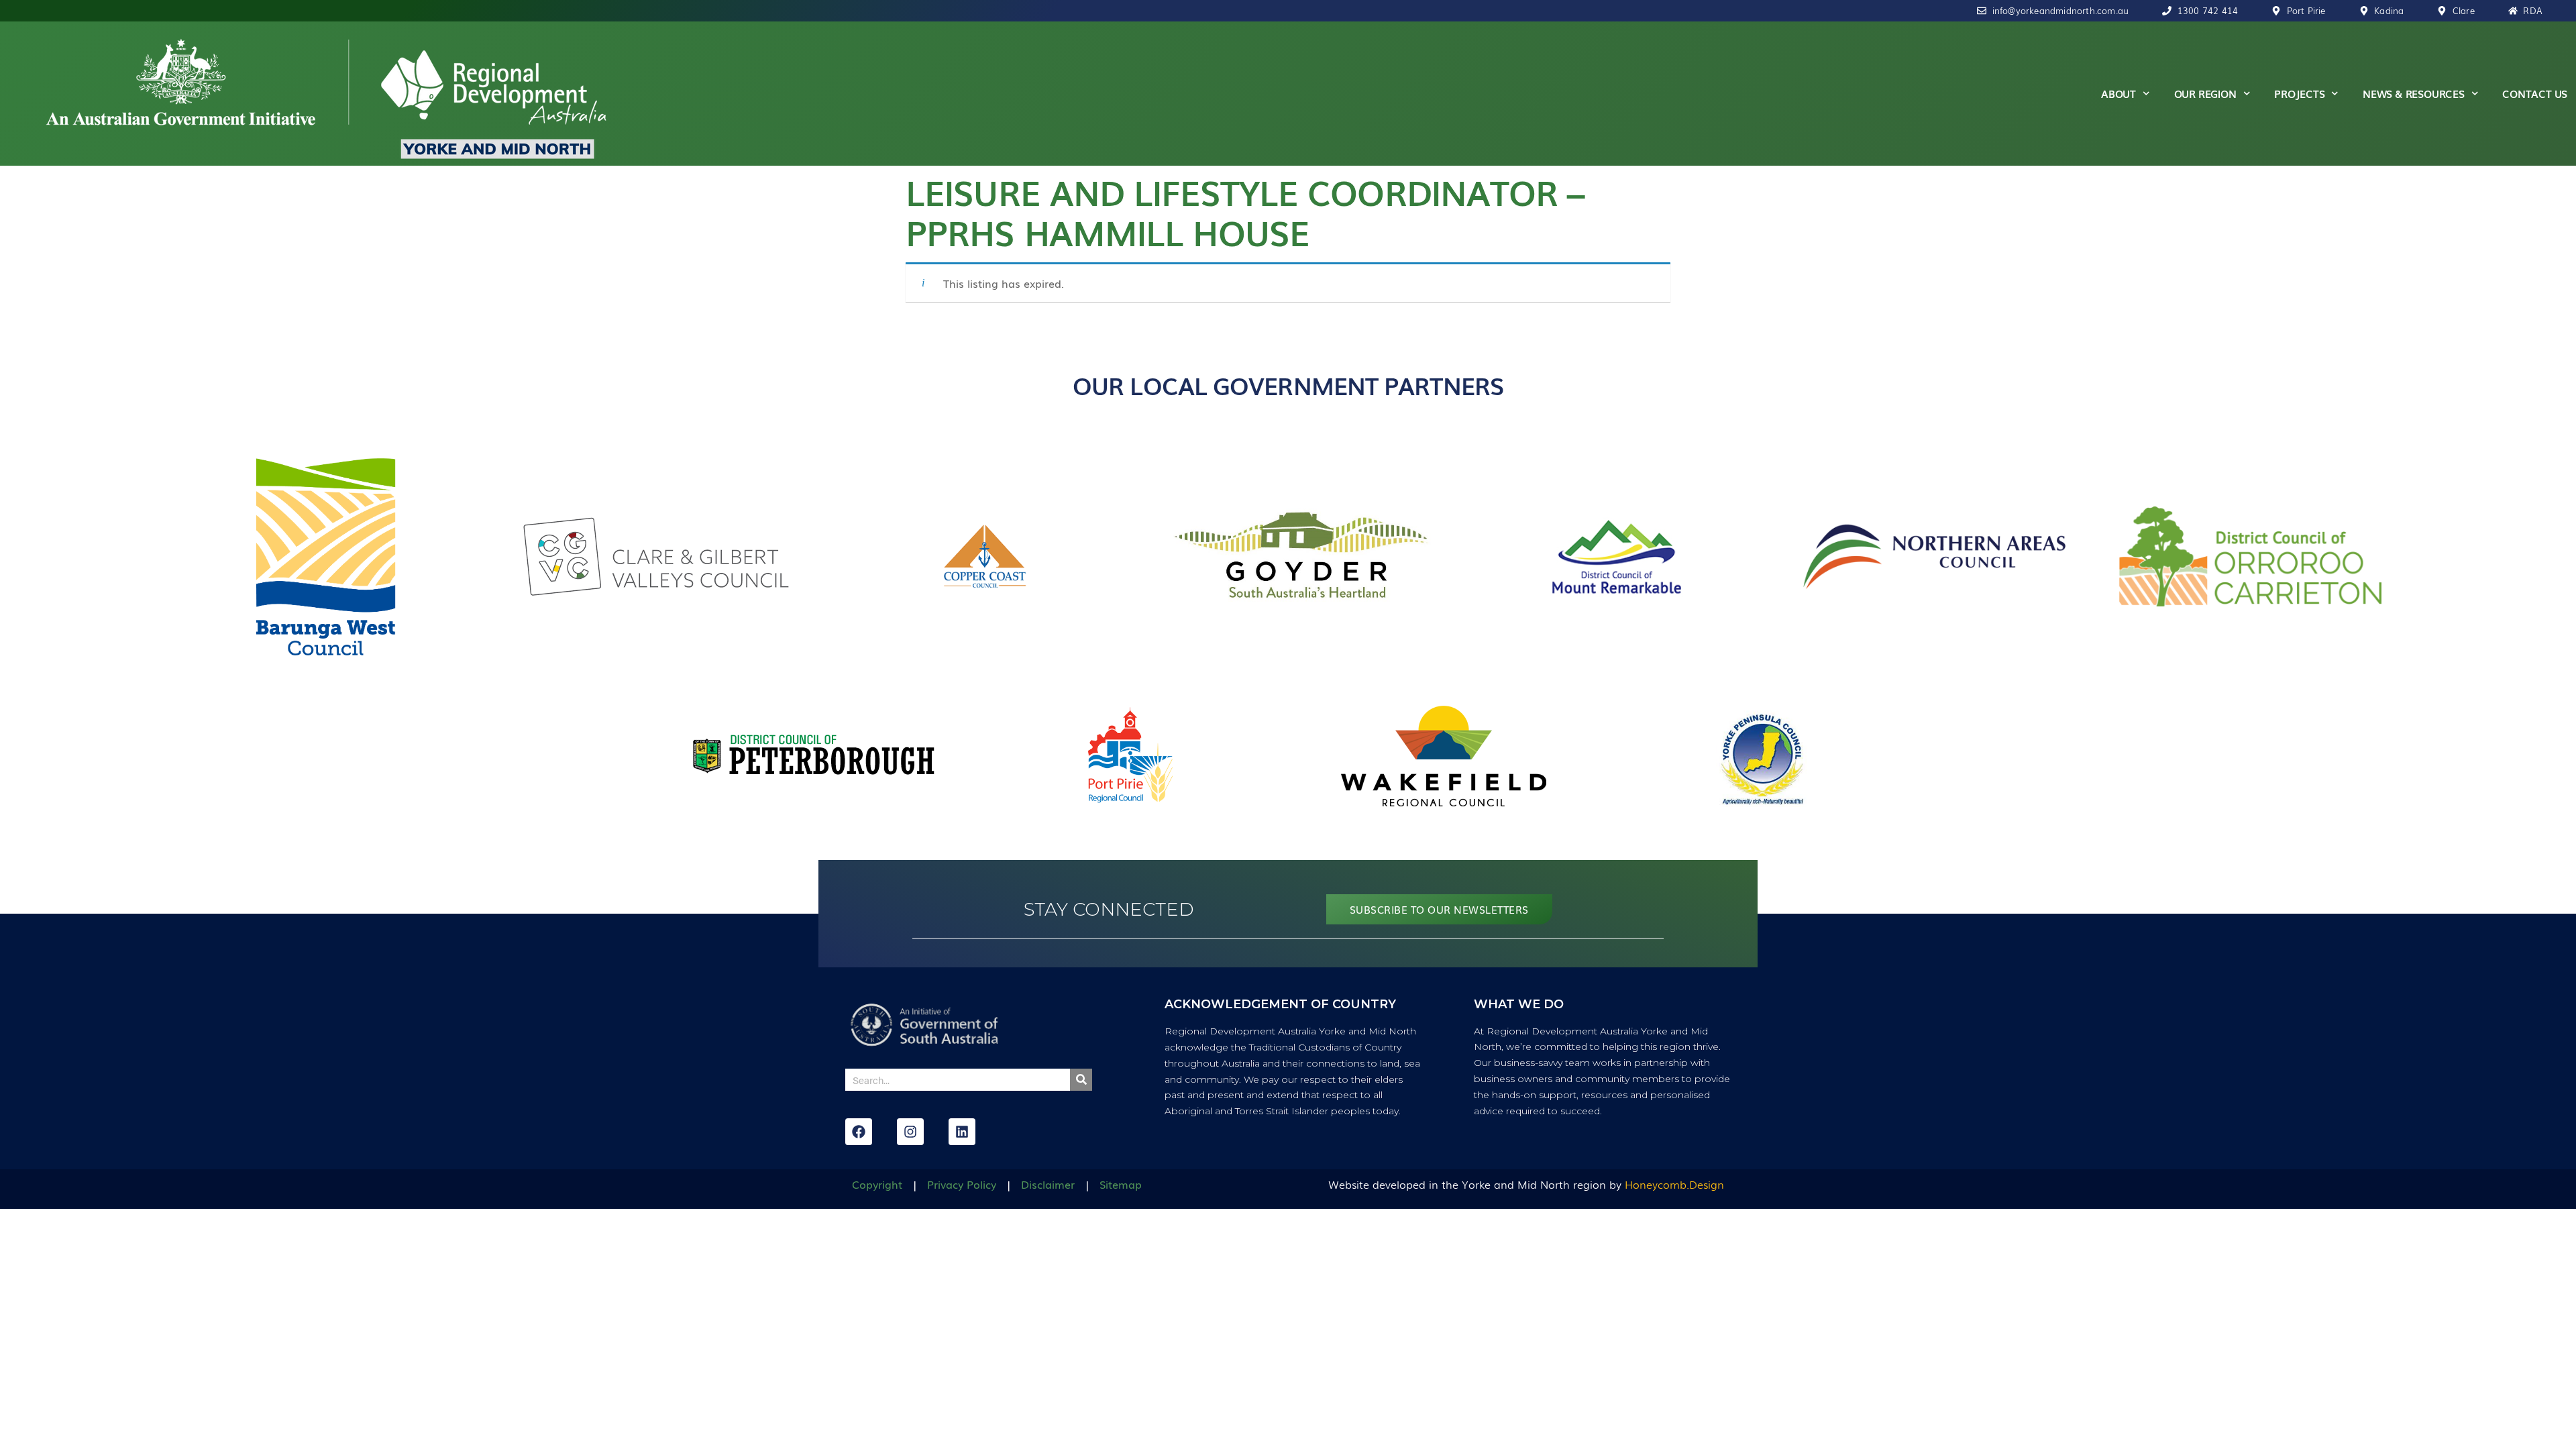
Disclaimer (1048, 1184)
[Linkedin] (962, 1132)
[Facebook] (859, 1132)
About (2118, 93)
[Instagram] (910, 1132)
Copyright (877, 1184)
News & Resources (2414, 93)
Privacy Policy (962, 1184)
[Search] (1081, 1080)
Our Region (2205, 93)
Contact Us (2535, 93)
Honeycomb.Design (1674, 1184)
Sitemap (1121, 1184)
